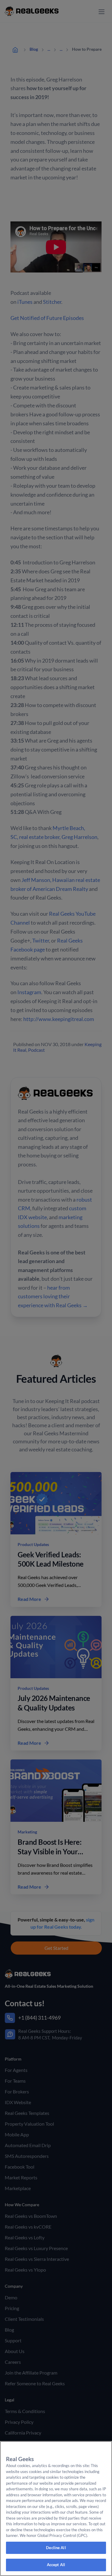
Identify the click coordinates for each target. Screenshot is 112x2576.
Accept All (56, 2565)
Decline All (56, 2548)
